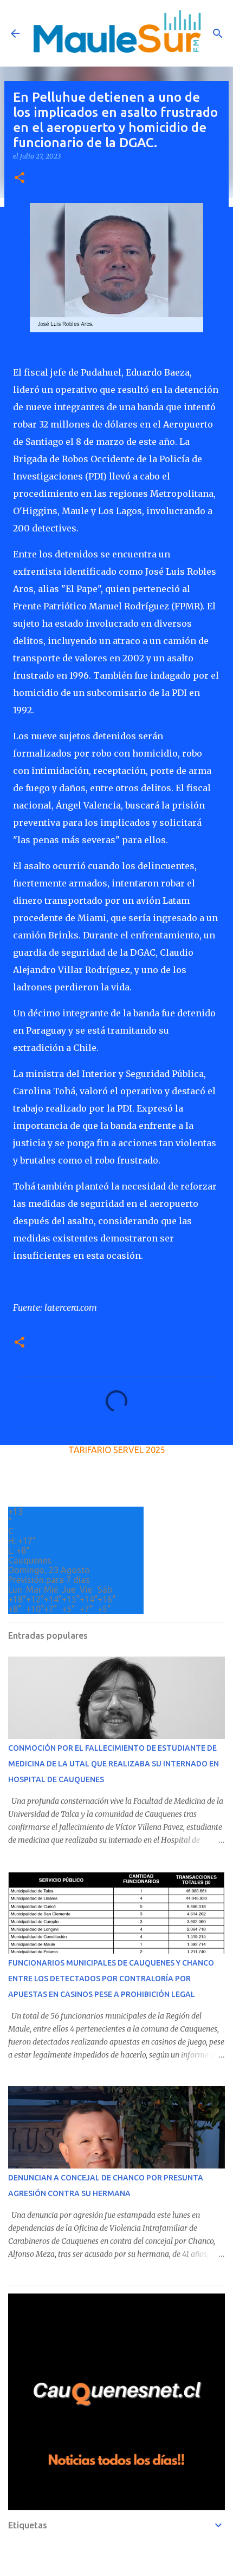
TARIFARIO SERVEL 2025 (117, 1450)
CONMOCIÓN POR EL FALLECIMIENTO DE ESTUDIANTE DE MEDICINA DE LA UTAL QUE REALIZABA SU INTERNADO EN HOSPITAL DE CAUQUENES (114, 1764)
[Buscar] (218, 34)
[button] (20, 178)
